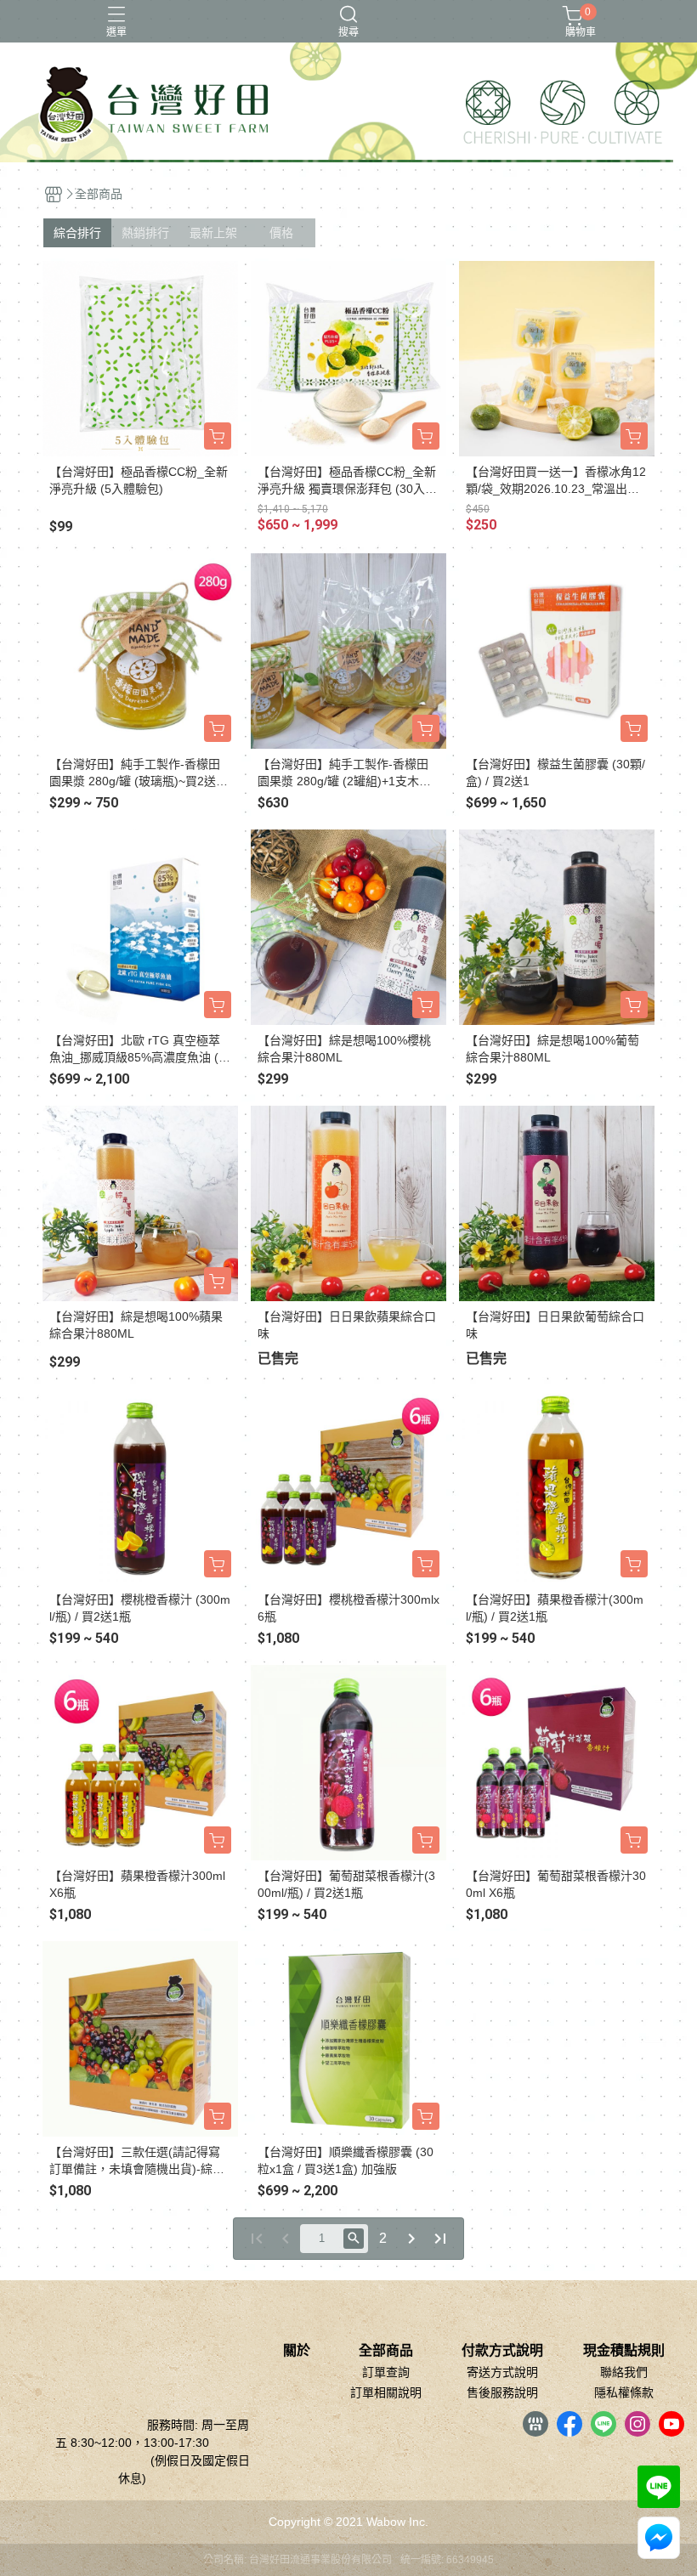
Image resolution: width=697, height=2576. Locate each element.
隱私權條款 (624, 2392)
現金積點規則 (624, 2351)
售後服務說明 (502, 2392)
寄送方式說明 (502, 2372)
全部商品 (386, 2351)
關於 (297, 2351)
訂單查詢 (386, 2372)
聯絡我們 (624, 2372)
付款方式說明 (502, 2351)
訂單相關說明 (386, 2392)
